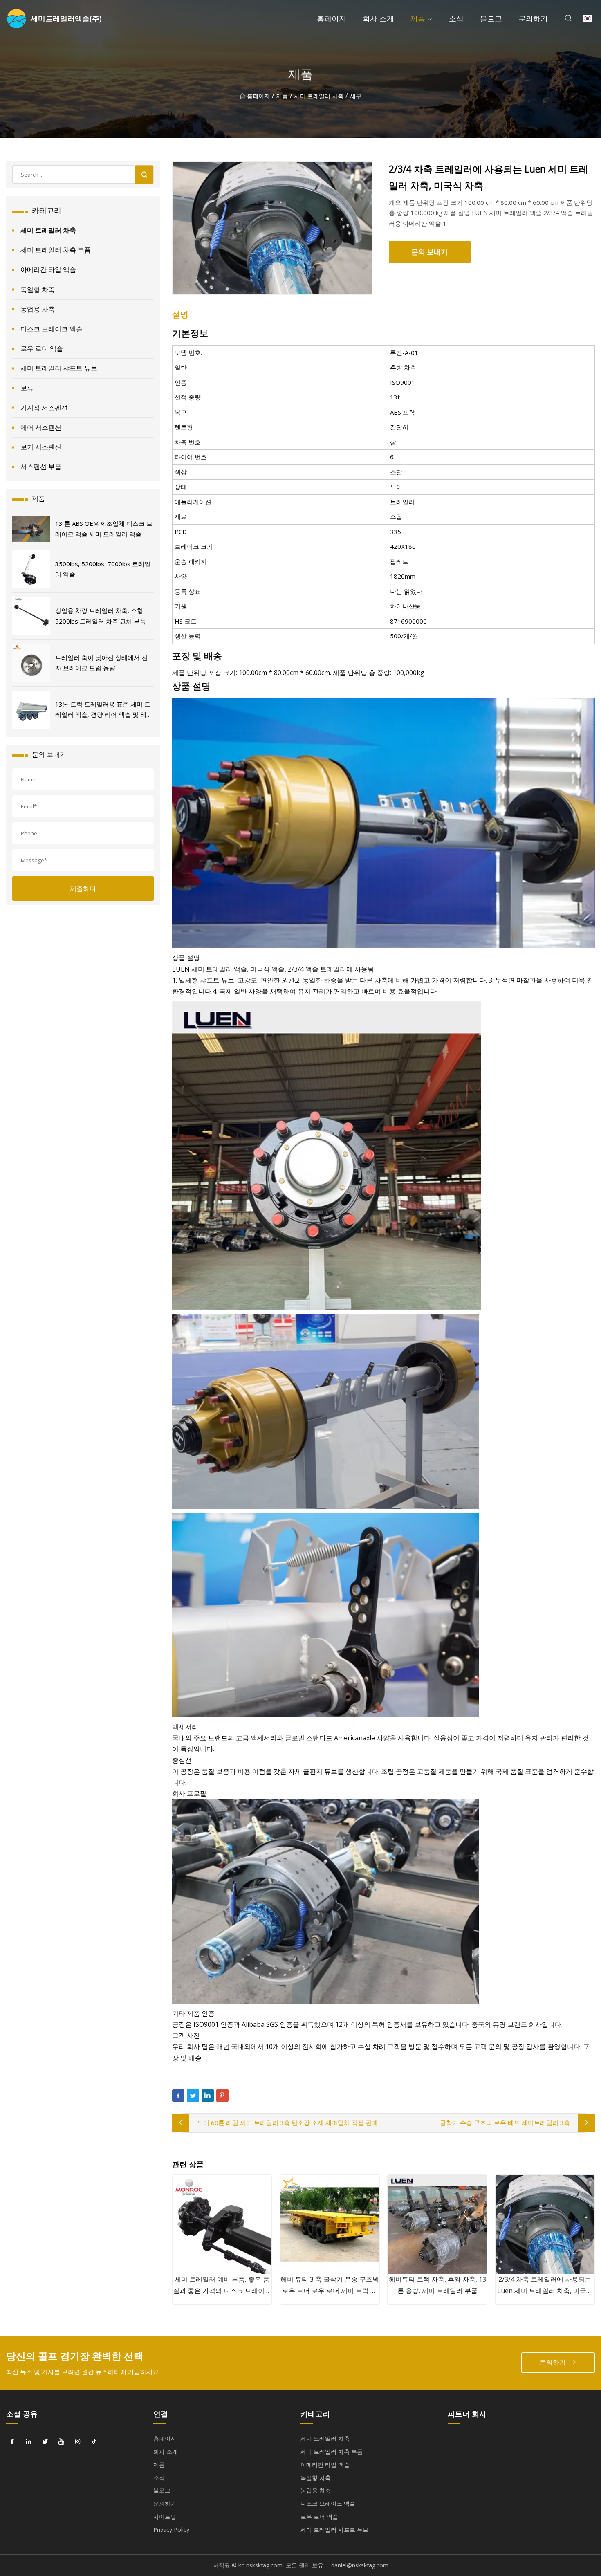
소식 (456, 18)
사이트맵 (165, 2517)
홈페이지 (332, 18)
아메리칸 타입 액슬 (48, 269)
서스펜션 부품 (41, 467)
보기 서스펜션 (41, 447)
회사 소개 (378, 18)
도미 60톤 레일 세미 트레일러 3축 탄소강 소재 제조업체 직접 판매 (287, 2123)
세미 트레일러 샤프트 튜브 (59, 368)
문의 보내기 (429, 252)
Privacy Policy (171, 2530)
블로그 (491, 18)
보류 (27, 388)
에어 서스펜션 (41, 427)
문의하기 (533, 18)
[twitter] (45, 2441)
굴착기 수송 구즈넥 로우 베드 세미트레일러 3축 (505, 2123)
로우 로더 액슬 (42, 348)
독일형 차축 (38, 289)
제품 (418, 18)
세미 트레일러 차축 (319, 96)
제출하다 (83, 889)
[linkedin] (29, 2441)
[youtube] (61, 2441)
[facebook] (12, 2441)
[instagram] (78, 2441)
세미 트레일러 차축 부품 (56, 250)
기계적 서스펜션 (44, 408)
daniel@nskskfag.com (360, 2565)
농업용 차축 (38, 309)
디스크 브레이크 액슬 (52, 329)
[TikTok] (94, 2441)
